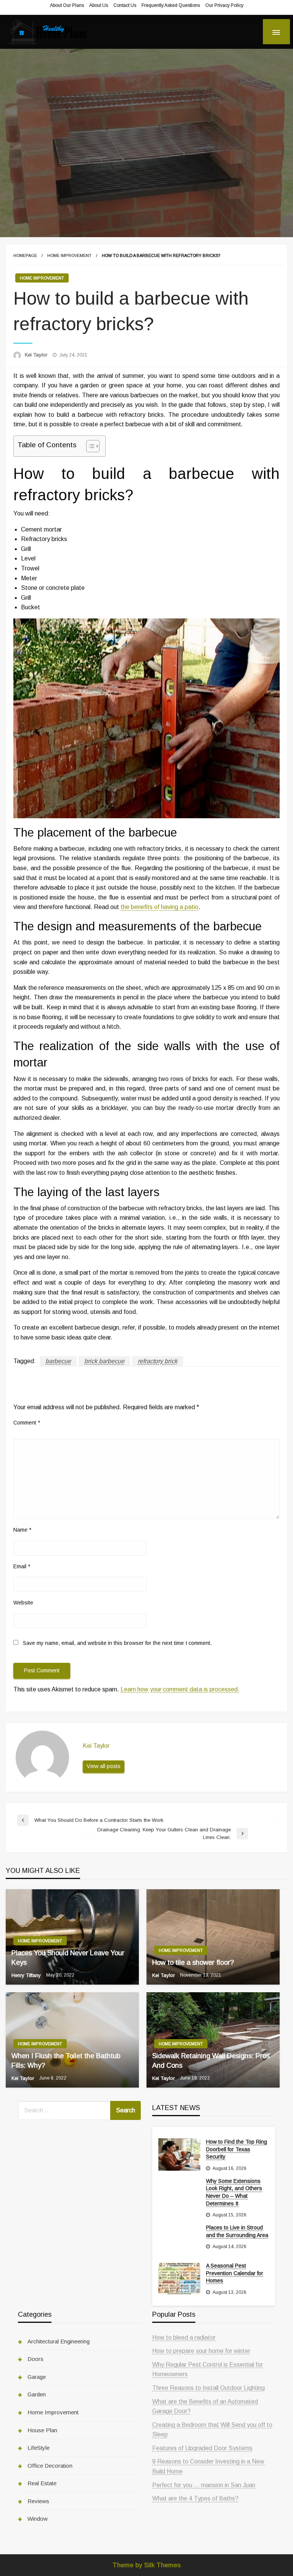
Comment (27, 1423)
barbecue (58, 1361)
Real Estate (42, 2483)
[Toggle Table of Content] (89, 446)
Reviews (38, 2501)
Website (23, 1603)
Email (22, 1566)
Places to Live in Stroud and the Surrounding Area (237, 2231)
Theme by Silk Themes (147, 2565)
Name (22, 1530)
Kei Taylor (37, 355)
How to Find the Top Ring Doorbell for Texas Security (237, 2149)
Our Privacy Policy (224, 5)
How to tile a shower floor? (193, 1963)
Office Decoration (50, 2466)
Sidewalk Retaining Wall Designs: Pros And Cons (211, 2061)
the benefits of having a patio (159, 907)
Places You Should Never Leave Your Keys (68, 1958)
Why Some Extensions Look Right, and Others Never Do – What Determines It (234, 2192)
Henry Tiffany (27, 1975)
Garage (37, 2377)
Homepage (25, 255)
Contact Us (125, 5)
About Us (99, 5)
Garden (37, 2394)
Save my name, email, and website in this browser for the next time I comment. (117, 1643)
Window (38, 2519)
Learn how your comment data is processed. (180, 1689)
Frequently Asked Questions (171, 5)
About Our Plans (67, 5)
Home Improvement (69, 255)
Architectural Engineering (59, 2341)
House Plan (42, 2430)
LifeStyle (39, 2448)
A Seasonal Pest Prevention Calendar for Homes (235, 2273)
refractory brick (158, 1361)
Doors (35, 2359)
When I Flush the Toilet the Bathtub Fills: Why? (66, 2061)
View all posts (104, 1766)
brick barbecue (104, 1361)
